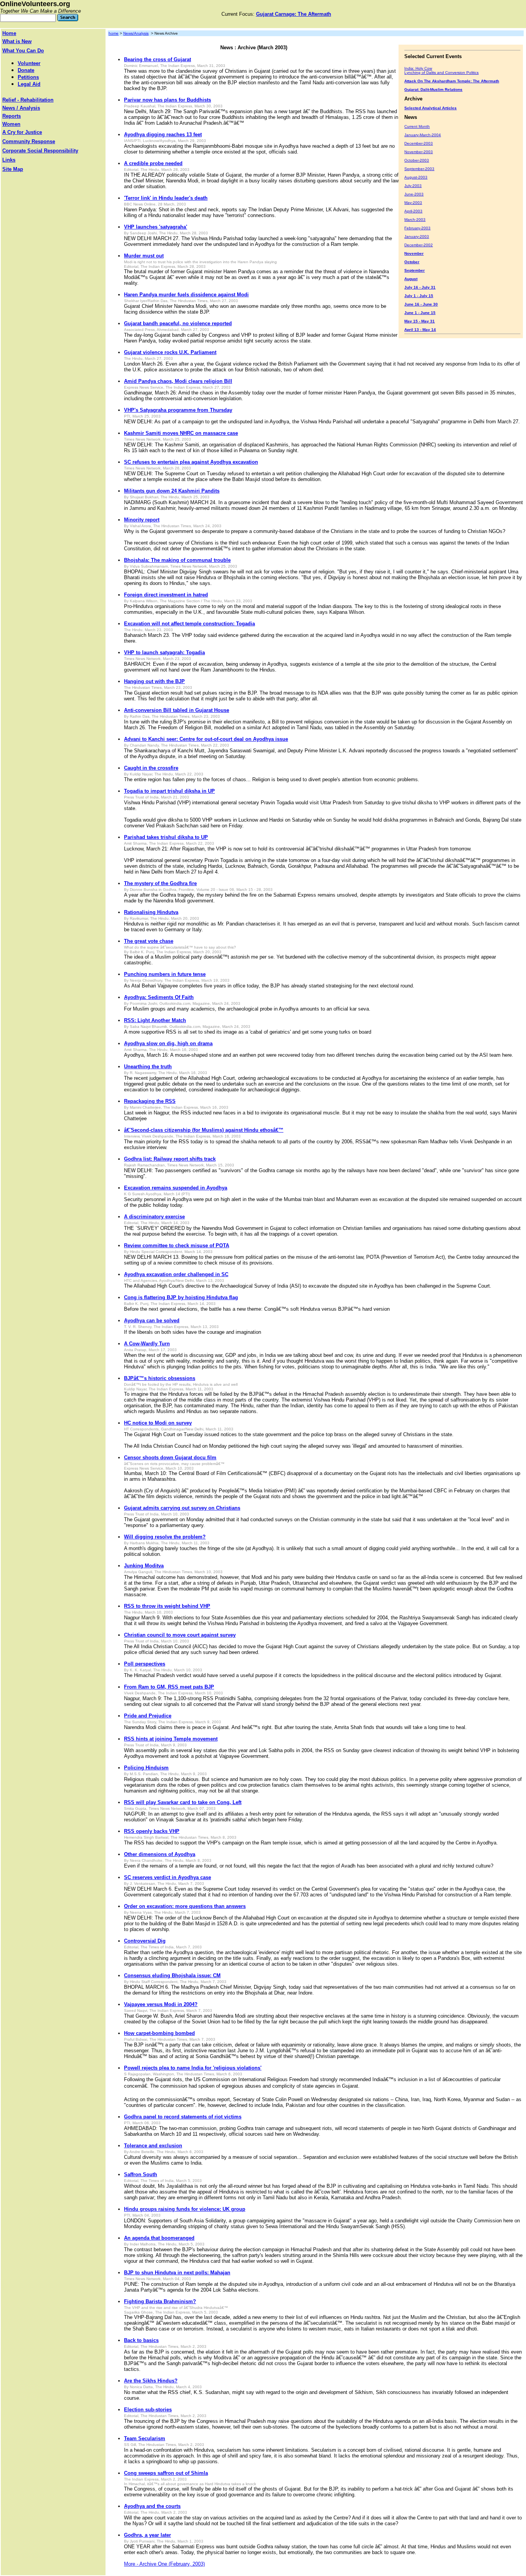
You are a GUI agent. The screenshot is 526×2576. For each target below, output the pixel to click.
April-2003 (413, 211)
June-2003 (414, 194)
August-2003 (416, 177)
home (114, 33)
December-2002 (419, 245)
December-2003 (419, 143)
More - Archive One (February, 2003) (164, 2564)
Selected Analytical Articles (431, 108)
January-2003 (417, 236)
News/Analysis (136, 33)
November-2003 (419, 152)
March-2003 (415, 220)
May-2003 (413, 203)
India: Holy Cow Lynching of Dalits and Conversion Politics (441, 70)
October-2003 (417, 160)
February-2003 (417, 228)
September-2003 (419, 169)
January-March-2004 (423, 135)
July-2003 (413, 186)
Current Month (417, 126)
